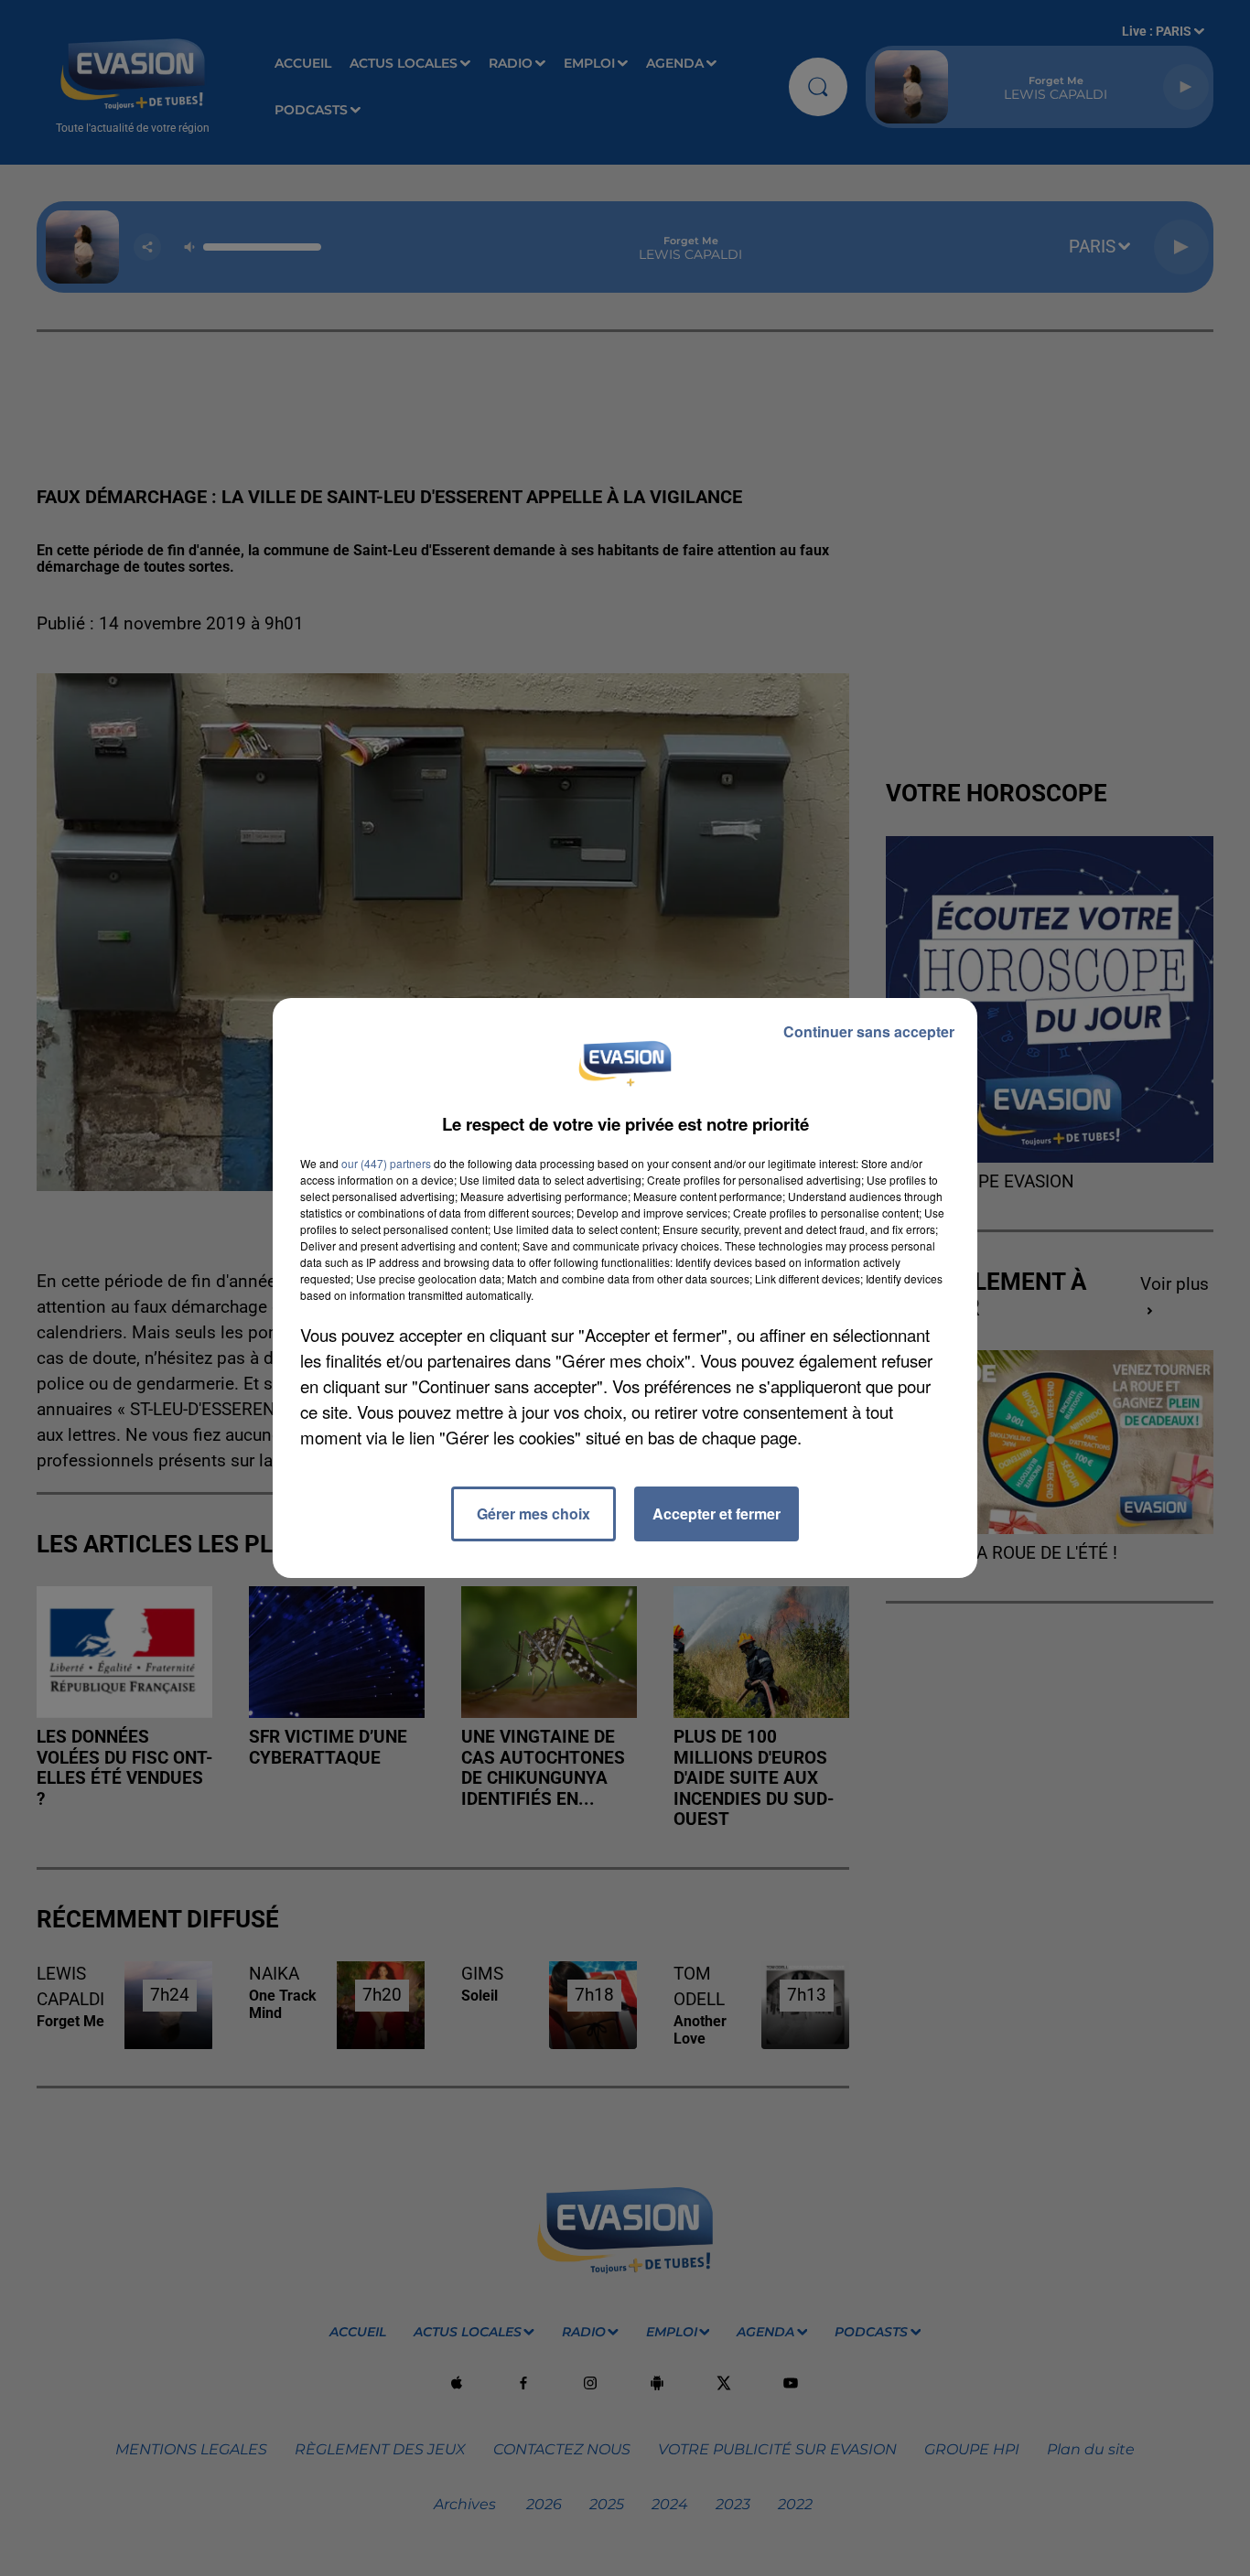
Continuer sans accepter (869, 1031)
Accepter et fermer (717, 1513)
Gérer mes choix (533, 1513)
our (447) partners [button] (386, 1163)
